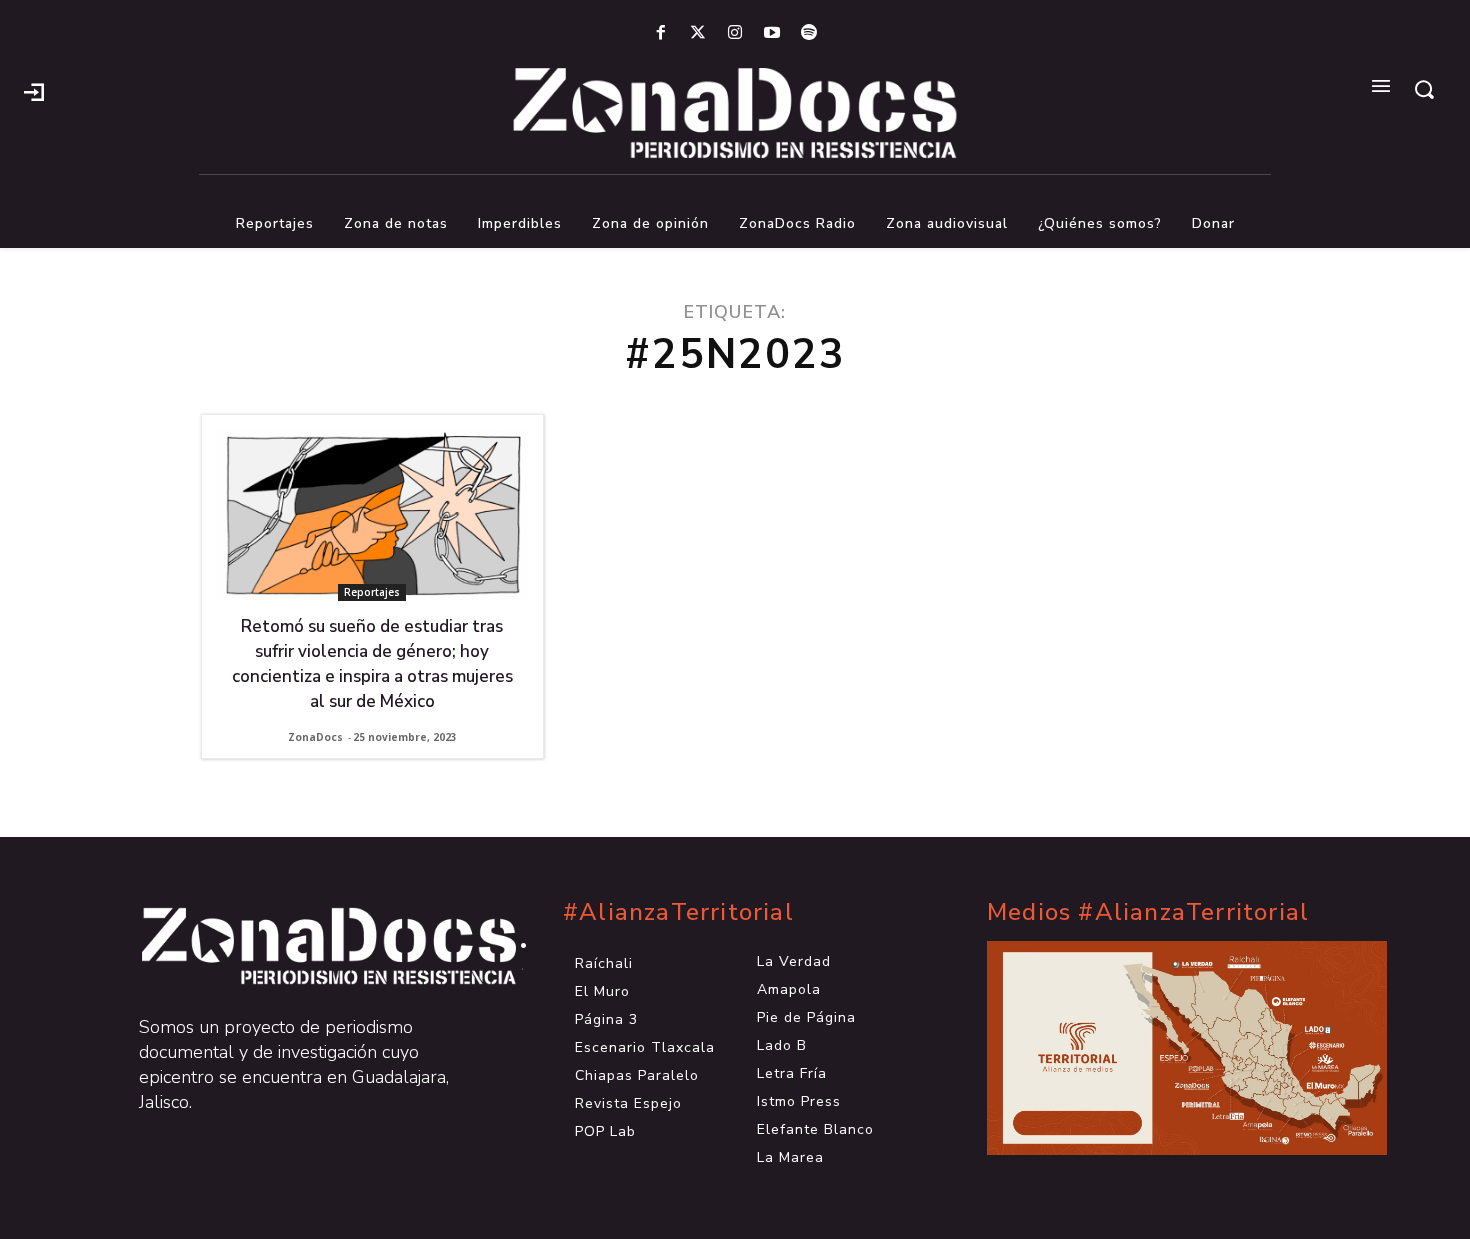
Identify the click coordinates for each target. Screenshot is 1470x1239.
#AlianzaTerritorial (678, 912)
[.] (34, 90)
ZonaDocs (315, 737)
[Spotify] (809, 33)
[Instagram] (734, 33)
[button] (1424, 89)
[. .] (311, 946)
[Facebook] (660, 33)
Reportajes (372, 592)
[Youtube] (772, 33)
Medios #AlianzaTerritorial (1148, 912)
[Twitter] (697, 33)
